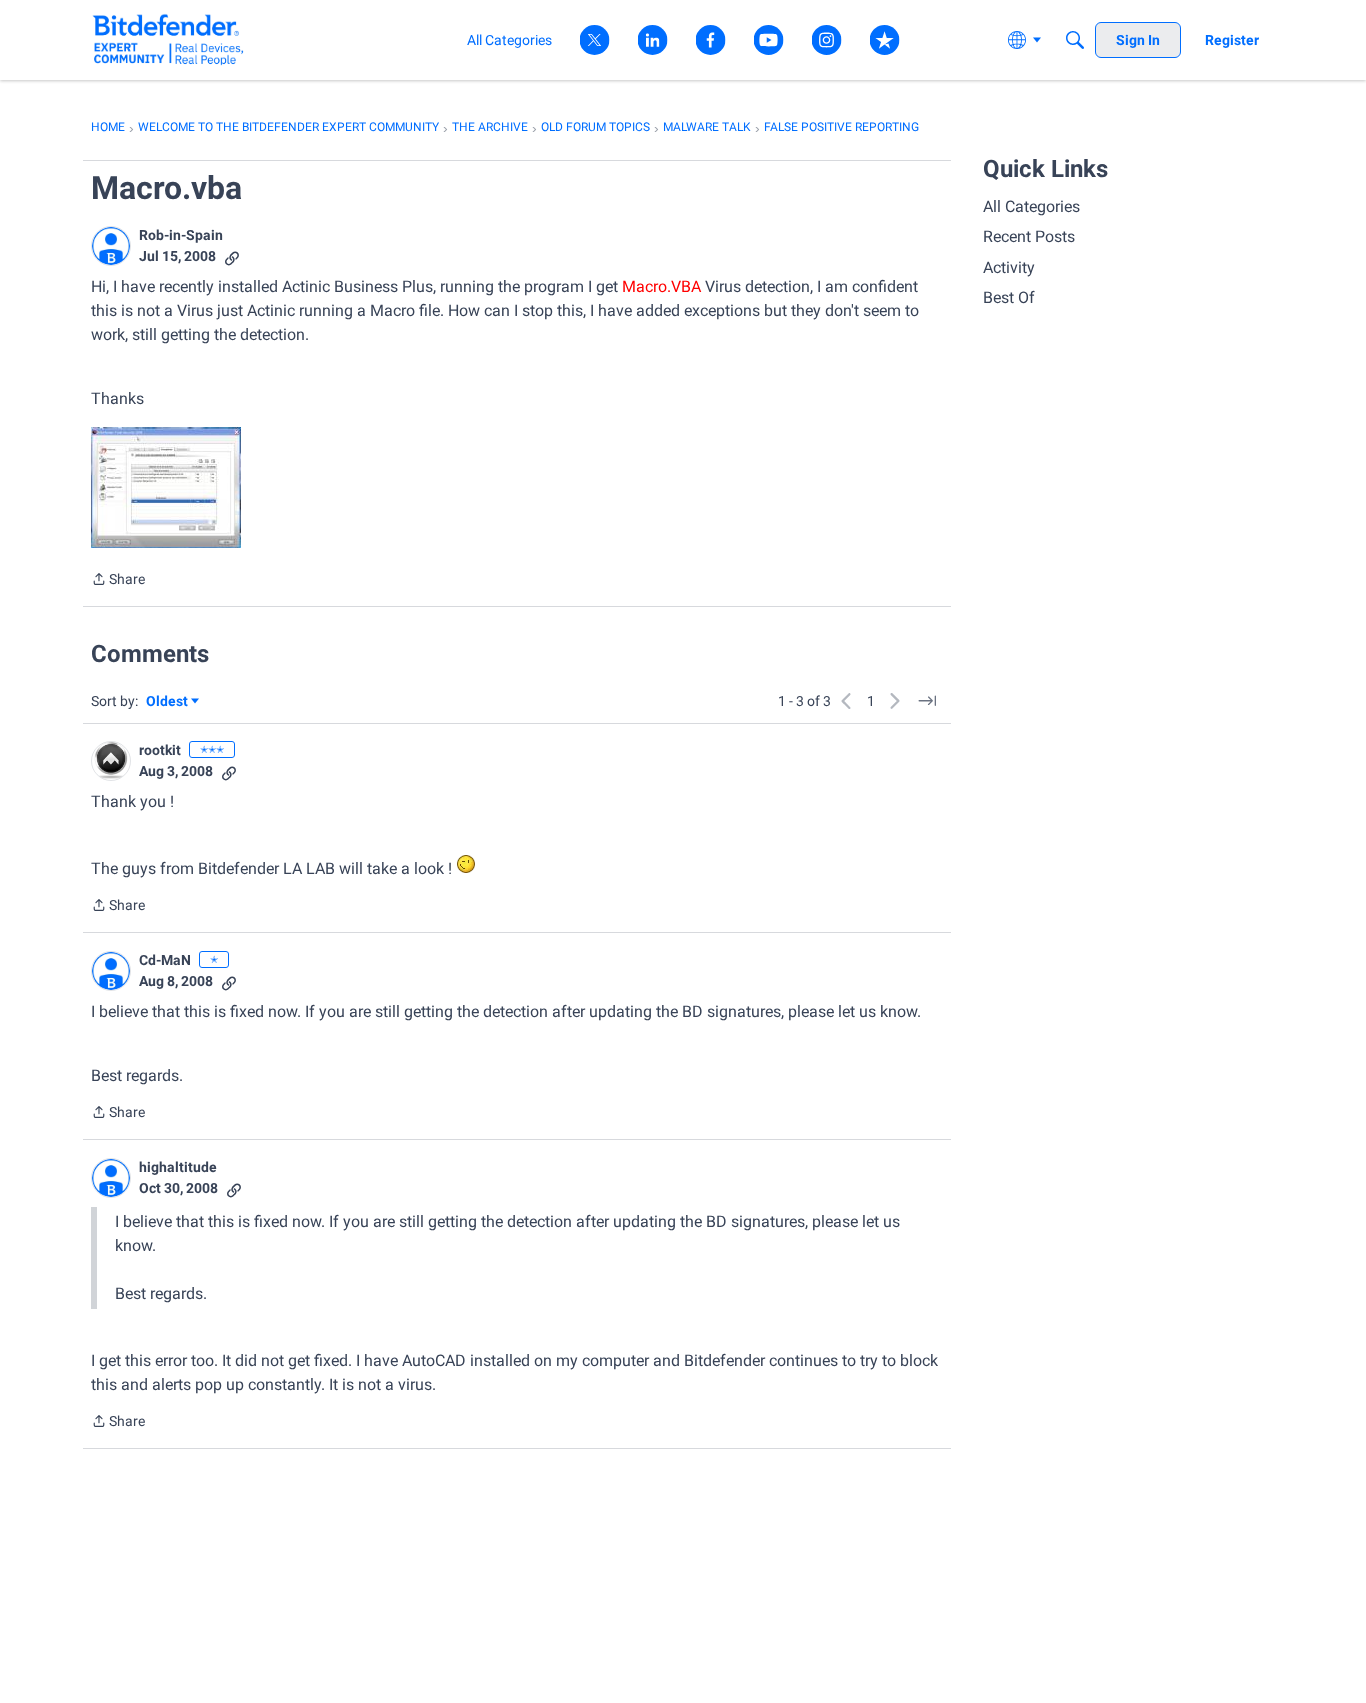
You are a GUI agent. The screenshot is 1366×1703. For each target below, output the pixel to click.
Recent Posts (1029, 236)
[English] (168, 39)
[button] (111, 246)
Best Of (1009, 297)
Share (118, 581)
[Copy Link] (232, 256)
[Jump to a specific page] (927, 701)
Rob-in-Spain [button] (181, 235)
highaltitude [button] (178, 1167)
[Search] (1075, 40)
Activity (1009, 267)
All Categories (1031, 206)
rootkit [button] (160, 750)
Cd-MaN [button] (165, 960)
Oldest (168, 702)
